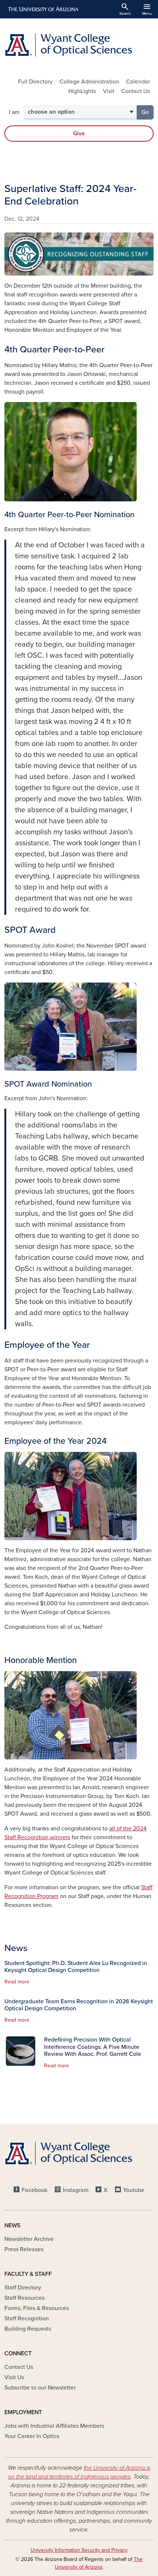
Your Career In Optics (32, 2436)
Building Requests (28, 2329)
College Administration (89, 82)
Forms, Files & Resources (37, 2308)
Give (79, 134)
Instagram (76, 2190)
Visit (109, 91)
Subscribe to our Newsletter (40, 2388)
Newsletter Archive (29, 2239)
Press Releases (24, 2249)
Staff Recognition (27, 2319)
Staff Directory (23, 2288)
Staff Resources (24, 2298)
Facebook (35, 2190)
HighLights (82, 91)
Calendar (138, 82)
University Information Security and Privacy (79, 2550)
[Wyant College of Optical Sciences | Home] (79, 45)
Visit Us (14, 2377)
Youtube (134, 2190)
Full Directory (35, 82)
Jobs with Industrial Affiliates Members (54, 2426)
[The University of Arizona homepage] (43, 9)
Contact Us (136, 91)
